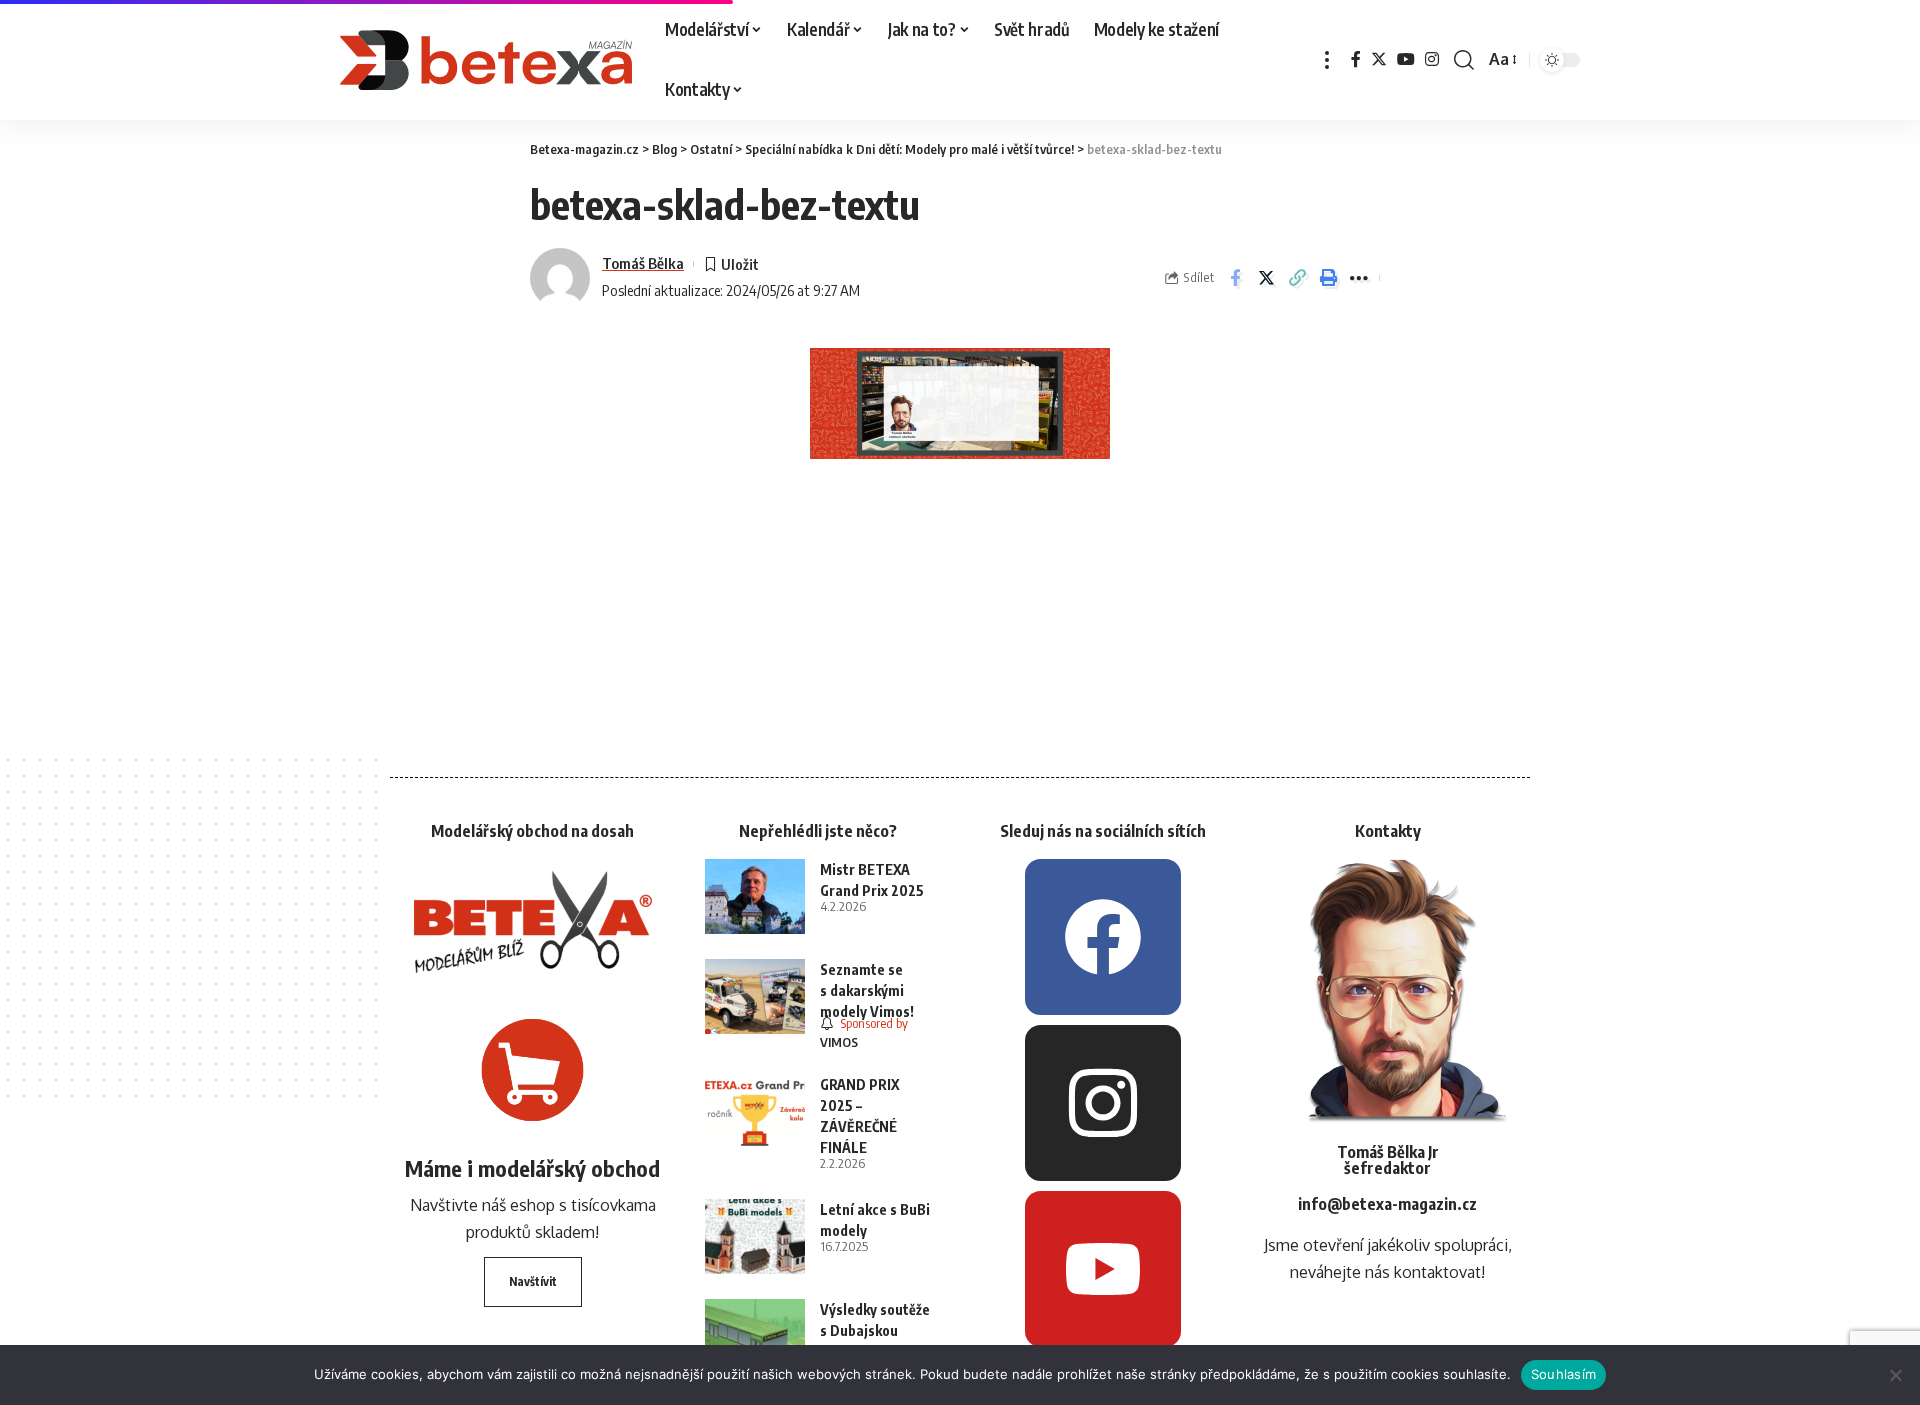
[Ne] (1895, 1375)
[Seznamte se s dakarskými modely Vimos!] (755, 996)
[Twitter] (1379, 59)
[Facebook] (1356, 59)
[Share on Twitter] (1266, 278)
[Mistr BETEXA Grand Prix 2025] (755, 896)
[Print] (1328, 278)
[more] (1327, 60)
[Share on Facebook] (1235, 278)
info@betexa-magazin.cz (1387, 1204)
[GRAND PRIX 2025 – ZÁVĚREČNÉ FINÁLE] (755, 1111)
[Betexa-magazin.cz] (486, 60)
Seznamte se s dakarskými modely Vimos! (867, 990)
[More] (1359, 278)
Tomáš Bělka (643, 263)
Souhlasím (1563, 1374)
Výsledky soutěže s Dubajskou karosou (875, 1330)
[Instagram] (1432, 59)
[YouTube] (1406, 59)
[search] (1464, 60)
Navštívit (533, 1281)
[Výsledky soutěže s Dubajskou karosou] (755, 1336)
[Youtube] (1103, 1269)
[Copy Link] (1297, 278)
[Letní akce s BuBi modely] (755, 1236)
